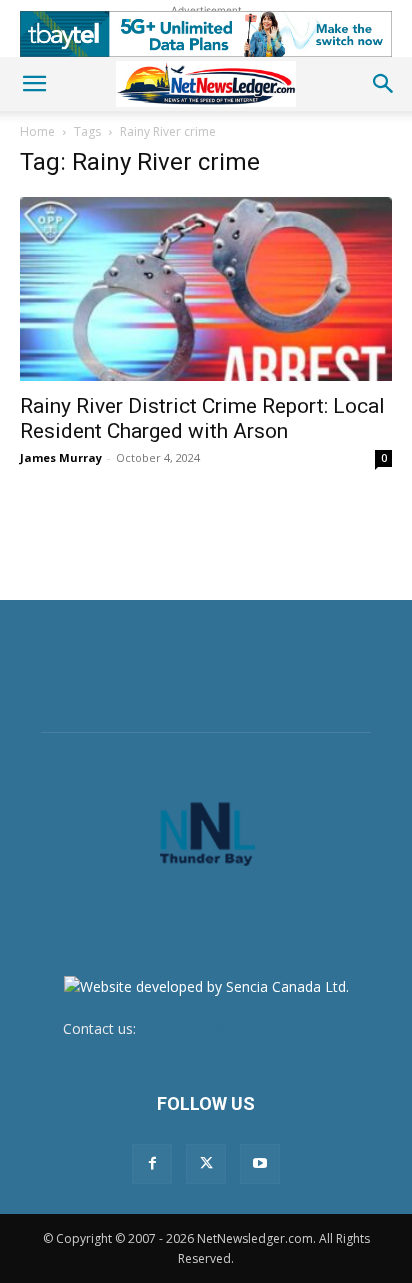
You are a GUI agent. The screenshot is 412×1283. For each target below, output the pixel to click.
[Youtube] (260, 1164)
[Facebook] (152, 1164)
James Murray (61, 457)
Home (37, 131)
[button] (34, 84)
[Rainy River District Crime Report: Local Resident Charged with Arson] (206, 289)
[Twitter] (206, 1164)
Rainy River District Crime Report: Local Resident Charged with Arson (202, 418)
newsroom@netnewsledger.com (245, 1028)
